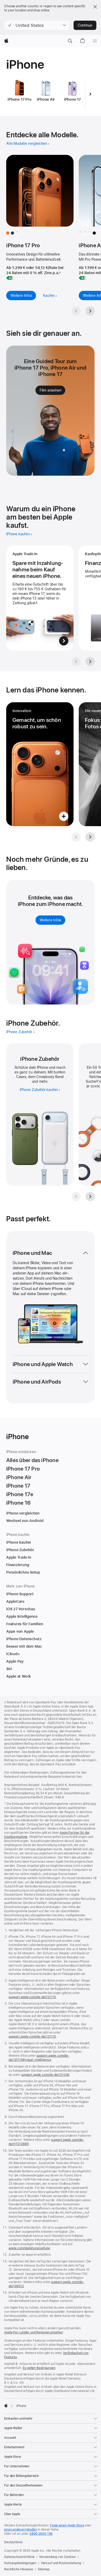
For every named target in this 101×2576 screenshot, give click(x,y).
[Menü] (95, 41)
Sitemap (44, 2569)
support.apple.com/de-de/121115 (32, 1997)
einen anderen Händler (20, 2530)
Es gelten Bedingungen (39, 2368)
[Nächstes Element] (90, 94)
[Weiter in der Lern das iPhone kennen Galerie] (90, 837)
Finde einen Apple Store (67, 2525)
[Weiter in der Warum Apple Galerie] (90, 661)
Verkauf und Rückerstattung (61, 2563)
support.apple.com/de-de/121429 (45, 2075)
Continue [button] (85, 25)
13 (97, 1081)
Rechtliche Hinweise (19, 2569)
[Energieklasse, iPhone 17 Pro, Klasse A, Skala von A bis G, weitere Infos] (10, 278)
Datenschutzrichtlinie (19, 2557)
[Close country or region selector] (95, 7)
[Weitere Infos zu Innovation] (40, 764)
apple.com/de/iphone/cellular (29, 2248)
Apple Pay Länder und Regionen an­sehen (34, 2332)
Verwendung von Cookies (57, 2557)
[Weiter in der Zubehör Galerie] (90, 1197)
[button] (37, 25)
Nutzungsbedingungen (20, 2563)
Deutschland (13, 2542)
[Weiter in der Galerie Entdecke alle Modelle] (90, 311)
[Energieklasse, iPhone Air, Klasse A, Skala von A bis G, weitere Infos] (82, 278)
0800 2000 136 (41, 2534)
